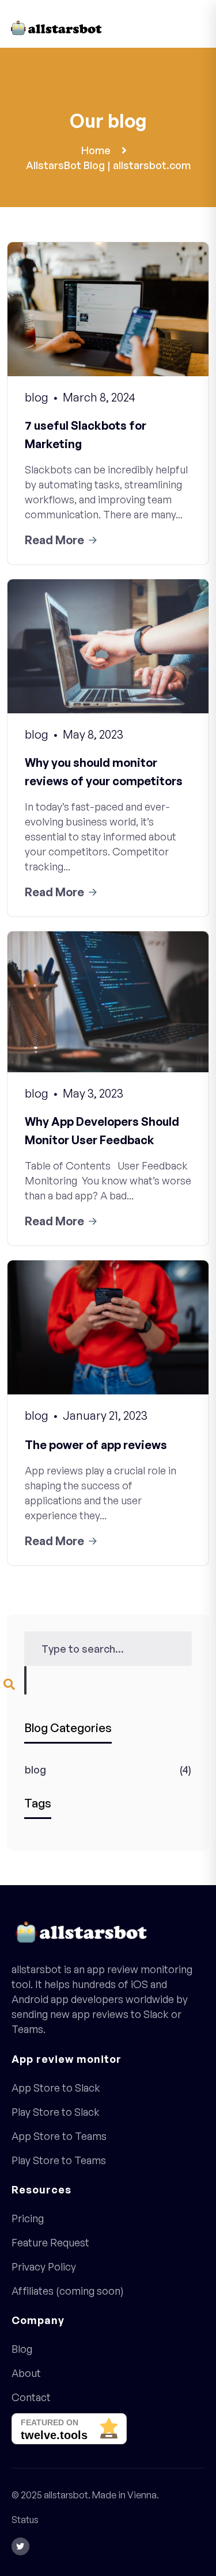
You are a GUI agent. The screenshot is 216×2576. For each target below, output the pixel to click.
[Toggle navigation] (199, 30)
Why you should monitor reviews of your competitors (104, 772)
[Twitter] (20, 2546)
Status (25, 2520)
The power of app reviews (96, 1445)
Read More (54, 540)
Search (25, 1680)
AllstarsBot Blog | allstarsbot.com (108, 165)
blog (35, 1769)
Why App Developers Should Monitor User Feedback (102, 1131)
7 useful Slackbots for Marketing (86, 435)
